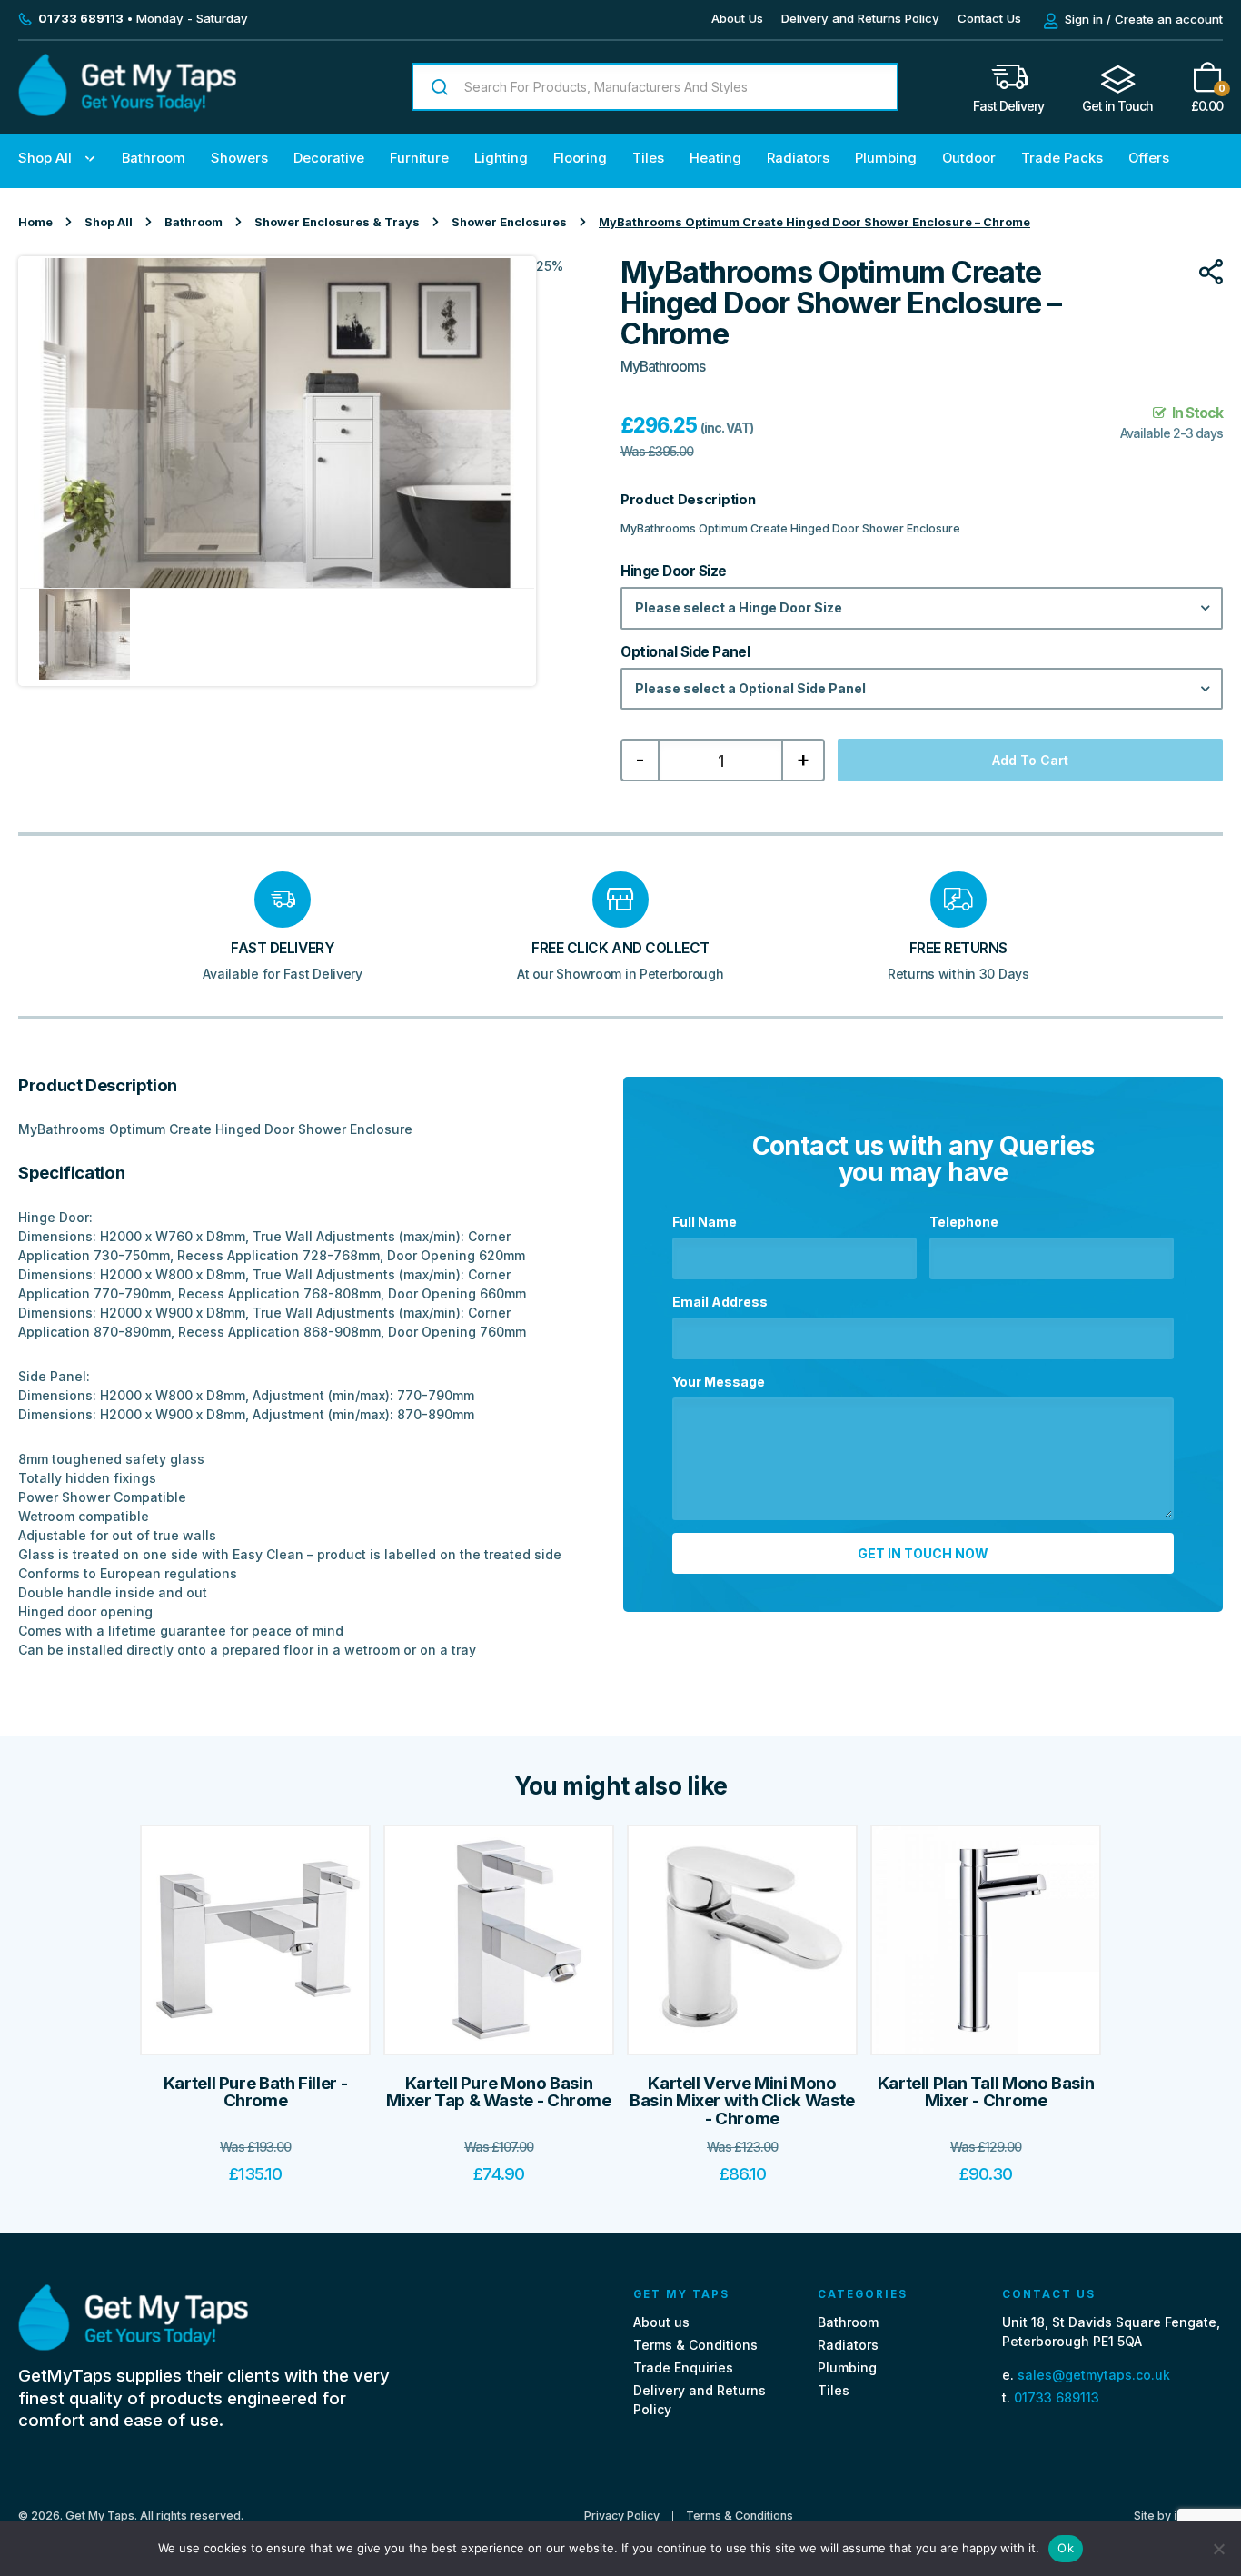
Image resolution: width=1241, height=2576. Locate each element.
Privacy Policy (622, 2516)
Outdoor (969, 158)
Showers (239, 158)
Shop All (45, 158)
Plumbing (886, 158)
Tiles (648, 158)
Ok (1066, 2548)
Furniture (419, 158)
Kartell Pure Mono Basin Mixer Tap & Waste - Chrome (498, 2092)
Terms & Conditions (695, 2345)
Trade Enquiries (683, 2367)
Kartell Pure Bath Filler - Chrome (255, 2092)
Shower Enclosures (509, 222)
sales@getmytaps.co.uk (1094, 2375)
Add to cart (1030, 760)
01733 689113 (1057, 2397)
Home (35, 222)
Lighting (501, 158)
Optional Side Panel (685, 652)
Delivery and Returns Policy (860, 18)
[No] (1218, 2549)
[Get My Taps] (127, 111)
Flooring (580, 158)
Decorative (329, 158)
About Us (737, 18)
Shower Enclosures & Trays (337, 222)
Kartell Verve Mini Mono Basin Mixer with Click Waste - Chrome (742, 2101)
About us (661, 2322)
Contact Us (989, 18)
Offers (1149, 158)
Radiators (798, 158)
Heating (715, 158)
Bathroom (154, 158)
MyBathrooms (663, 367)
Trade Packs (1062, 158)
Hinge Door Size (674, 572)
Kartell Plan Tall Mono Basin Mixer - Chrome (986, 2092)
